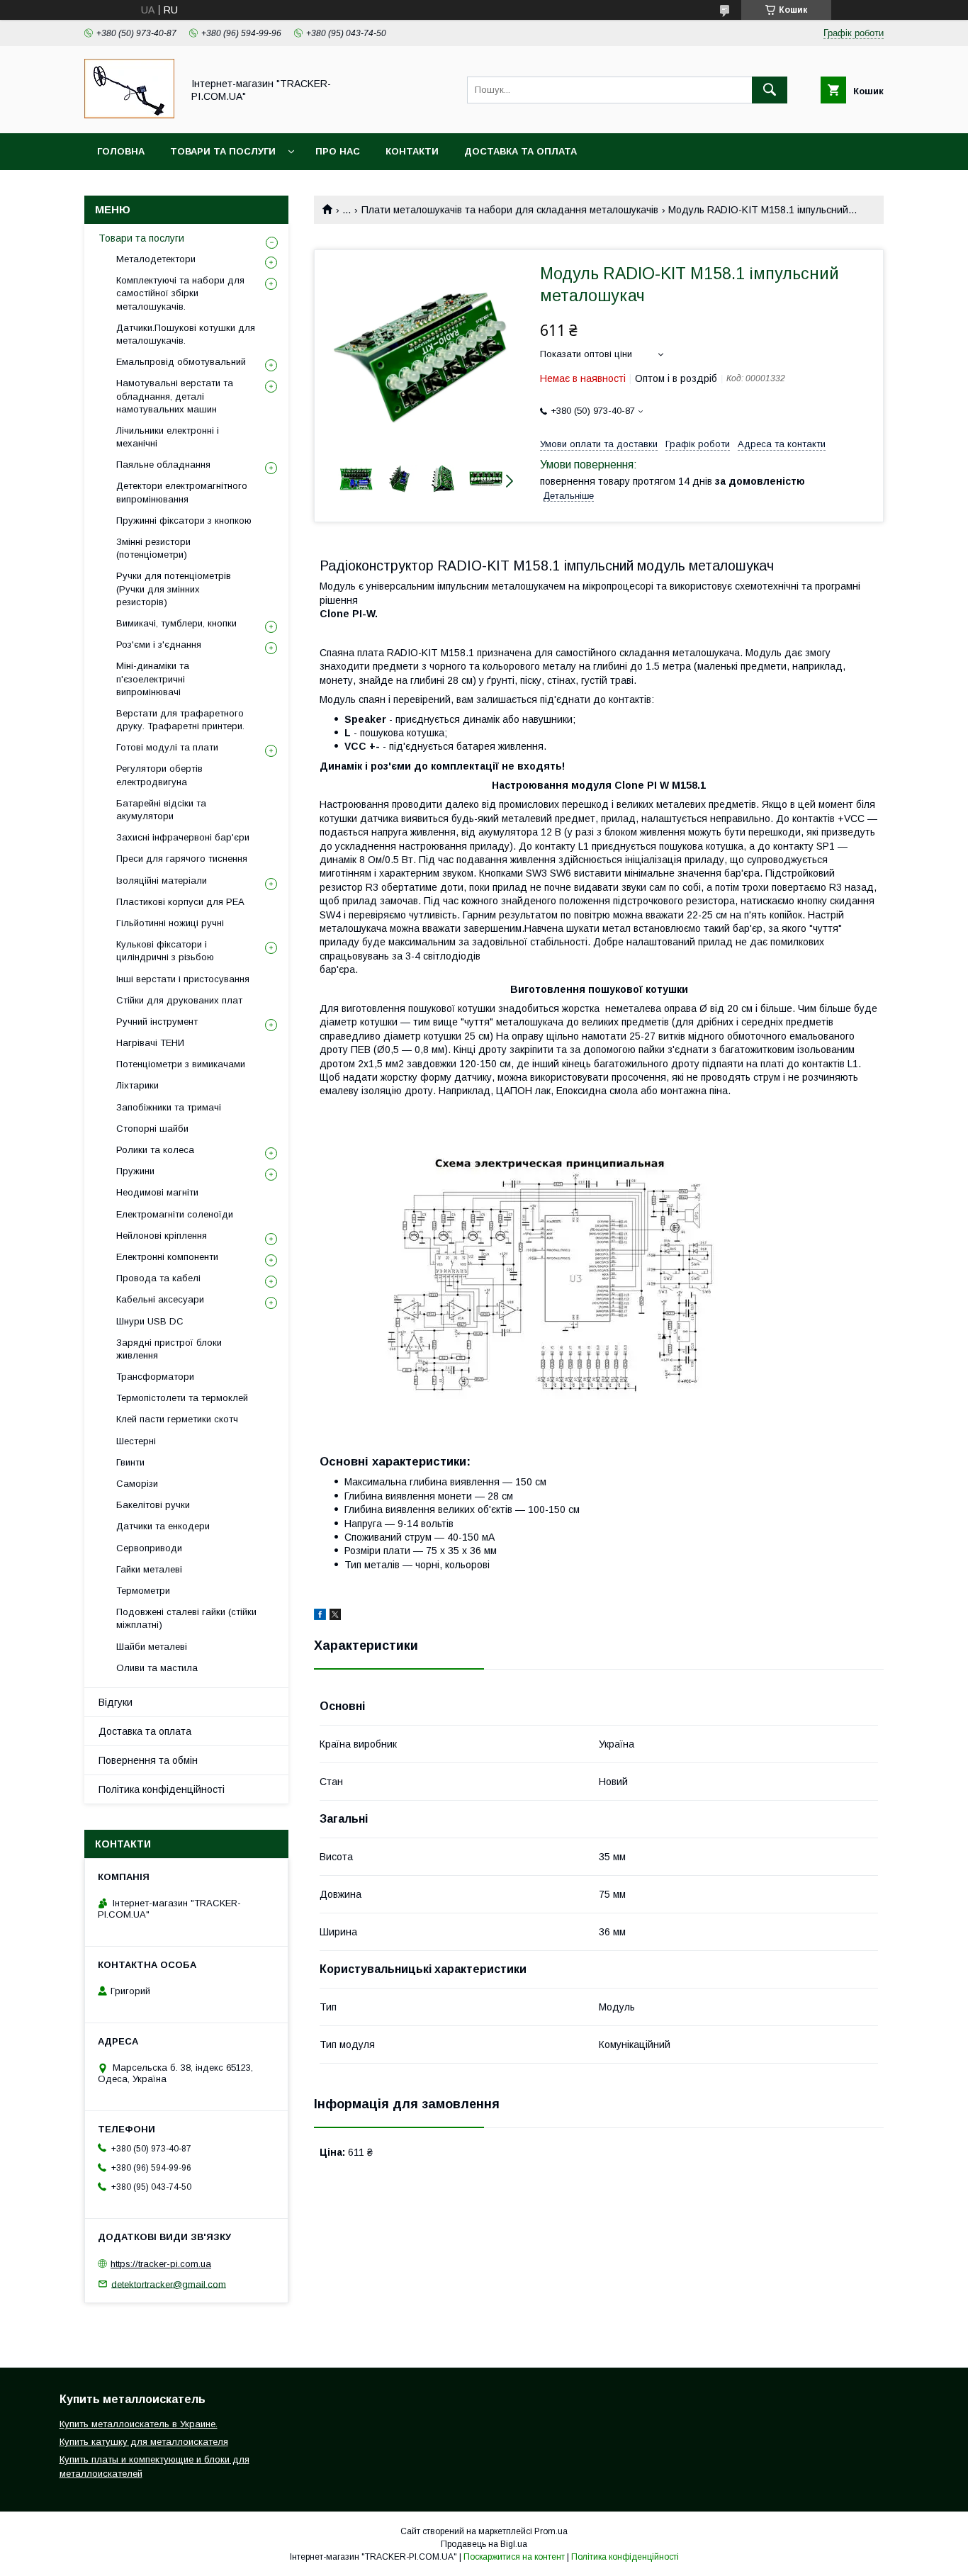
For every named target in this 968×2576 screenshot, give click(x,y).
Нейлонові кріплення (162, 1236)
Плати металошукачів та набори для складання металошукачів (510, 210)
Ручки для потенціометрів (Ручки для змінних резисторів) (174, 589)
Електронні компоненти (167, 1257)
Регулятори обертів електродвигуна (159, 775)
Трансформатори (155, 1377)
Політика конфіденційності (162, 1789)
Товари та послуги (223, 151)
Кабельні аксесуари (160, 1299)
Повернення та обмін (148, 1760)
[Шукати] (770, 90)
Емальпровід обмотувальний (181, 362)
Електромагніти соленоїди (175, 1214)
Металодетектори (156, 259)
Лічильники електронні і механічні (168, 437)
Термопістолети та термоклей (182, 1398)
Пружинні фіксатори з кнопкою (184, 521)
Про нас (338, 151)
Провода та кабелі (158, 1278)
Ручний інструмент (157, 1022)
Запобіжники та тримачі (169, 1107)
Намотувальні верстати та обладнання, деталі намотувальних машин (175, 396)
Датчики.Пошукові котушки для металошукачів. (186, 334)
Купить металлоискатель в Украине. (139, 2424)
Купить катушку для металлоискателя (144, 2442)
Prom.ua (551, 2531)
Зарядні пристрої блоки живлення (169, 1349)
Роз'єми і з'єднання (159, 645)
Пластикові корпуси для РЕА (180, 902)
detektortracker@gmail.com (169, 2284)
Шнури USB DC (150, 1321)
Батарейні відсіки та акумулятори (161, 810)
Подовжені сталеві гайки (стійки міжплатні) (186, 1618)
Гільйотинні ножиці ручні (170, 923)
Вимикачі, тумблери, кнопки (176, 623)
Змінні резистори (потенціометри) (153, 548)
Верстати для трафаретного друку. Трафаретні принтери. (180, 720)
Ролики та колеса (155, 1150)
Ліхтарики (137, 1085)
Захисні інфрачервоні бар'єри (183, 837)
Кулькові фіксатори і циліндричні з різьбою (165, 951)
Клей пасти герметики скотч (177, 1419)
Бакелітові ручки (153, 1505)
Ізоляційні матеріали (162, 881)
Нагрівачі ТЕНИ (150, 1043)
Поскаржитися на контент (514, 2557)
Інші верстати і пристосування (183, 979)
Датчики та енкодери (163, 1526)
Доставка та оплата (520, 151)
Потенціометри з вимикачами (181, 1064)
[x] (335, 1616)
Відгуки (116, 1702)
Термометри (143, 1591)
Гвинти (130, 1462)
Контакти (412, 151)
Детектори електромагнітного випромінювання (182, 492)
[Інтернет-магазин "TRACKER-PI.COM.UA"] (129, 115)
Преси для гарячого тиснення (182, 859)
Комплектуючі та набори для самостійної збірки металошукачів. (180, 293)
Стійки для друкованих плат (179, 1000)
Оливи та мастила (157, 1668)
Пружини (135, 1171)
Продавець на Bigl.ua (484, 2544)
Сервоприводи (149, 1548)
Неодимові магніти (157, 1192)
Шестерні (136, 1441)
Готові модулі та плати (167, 747)
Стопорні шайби (152, 1129)
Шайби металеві (152, 1647)
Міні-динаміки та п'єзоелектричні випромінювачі (153, 679)
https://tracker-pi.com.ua (161, 2264)
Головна (121, 151)
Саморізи (137, 1484)
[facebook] (320, 1616)
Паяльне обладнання (163, 465)
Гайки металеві (149, 1569)
